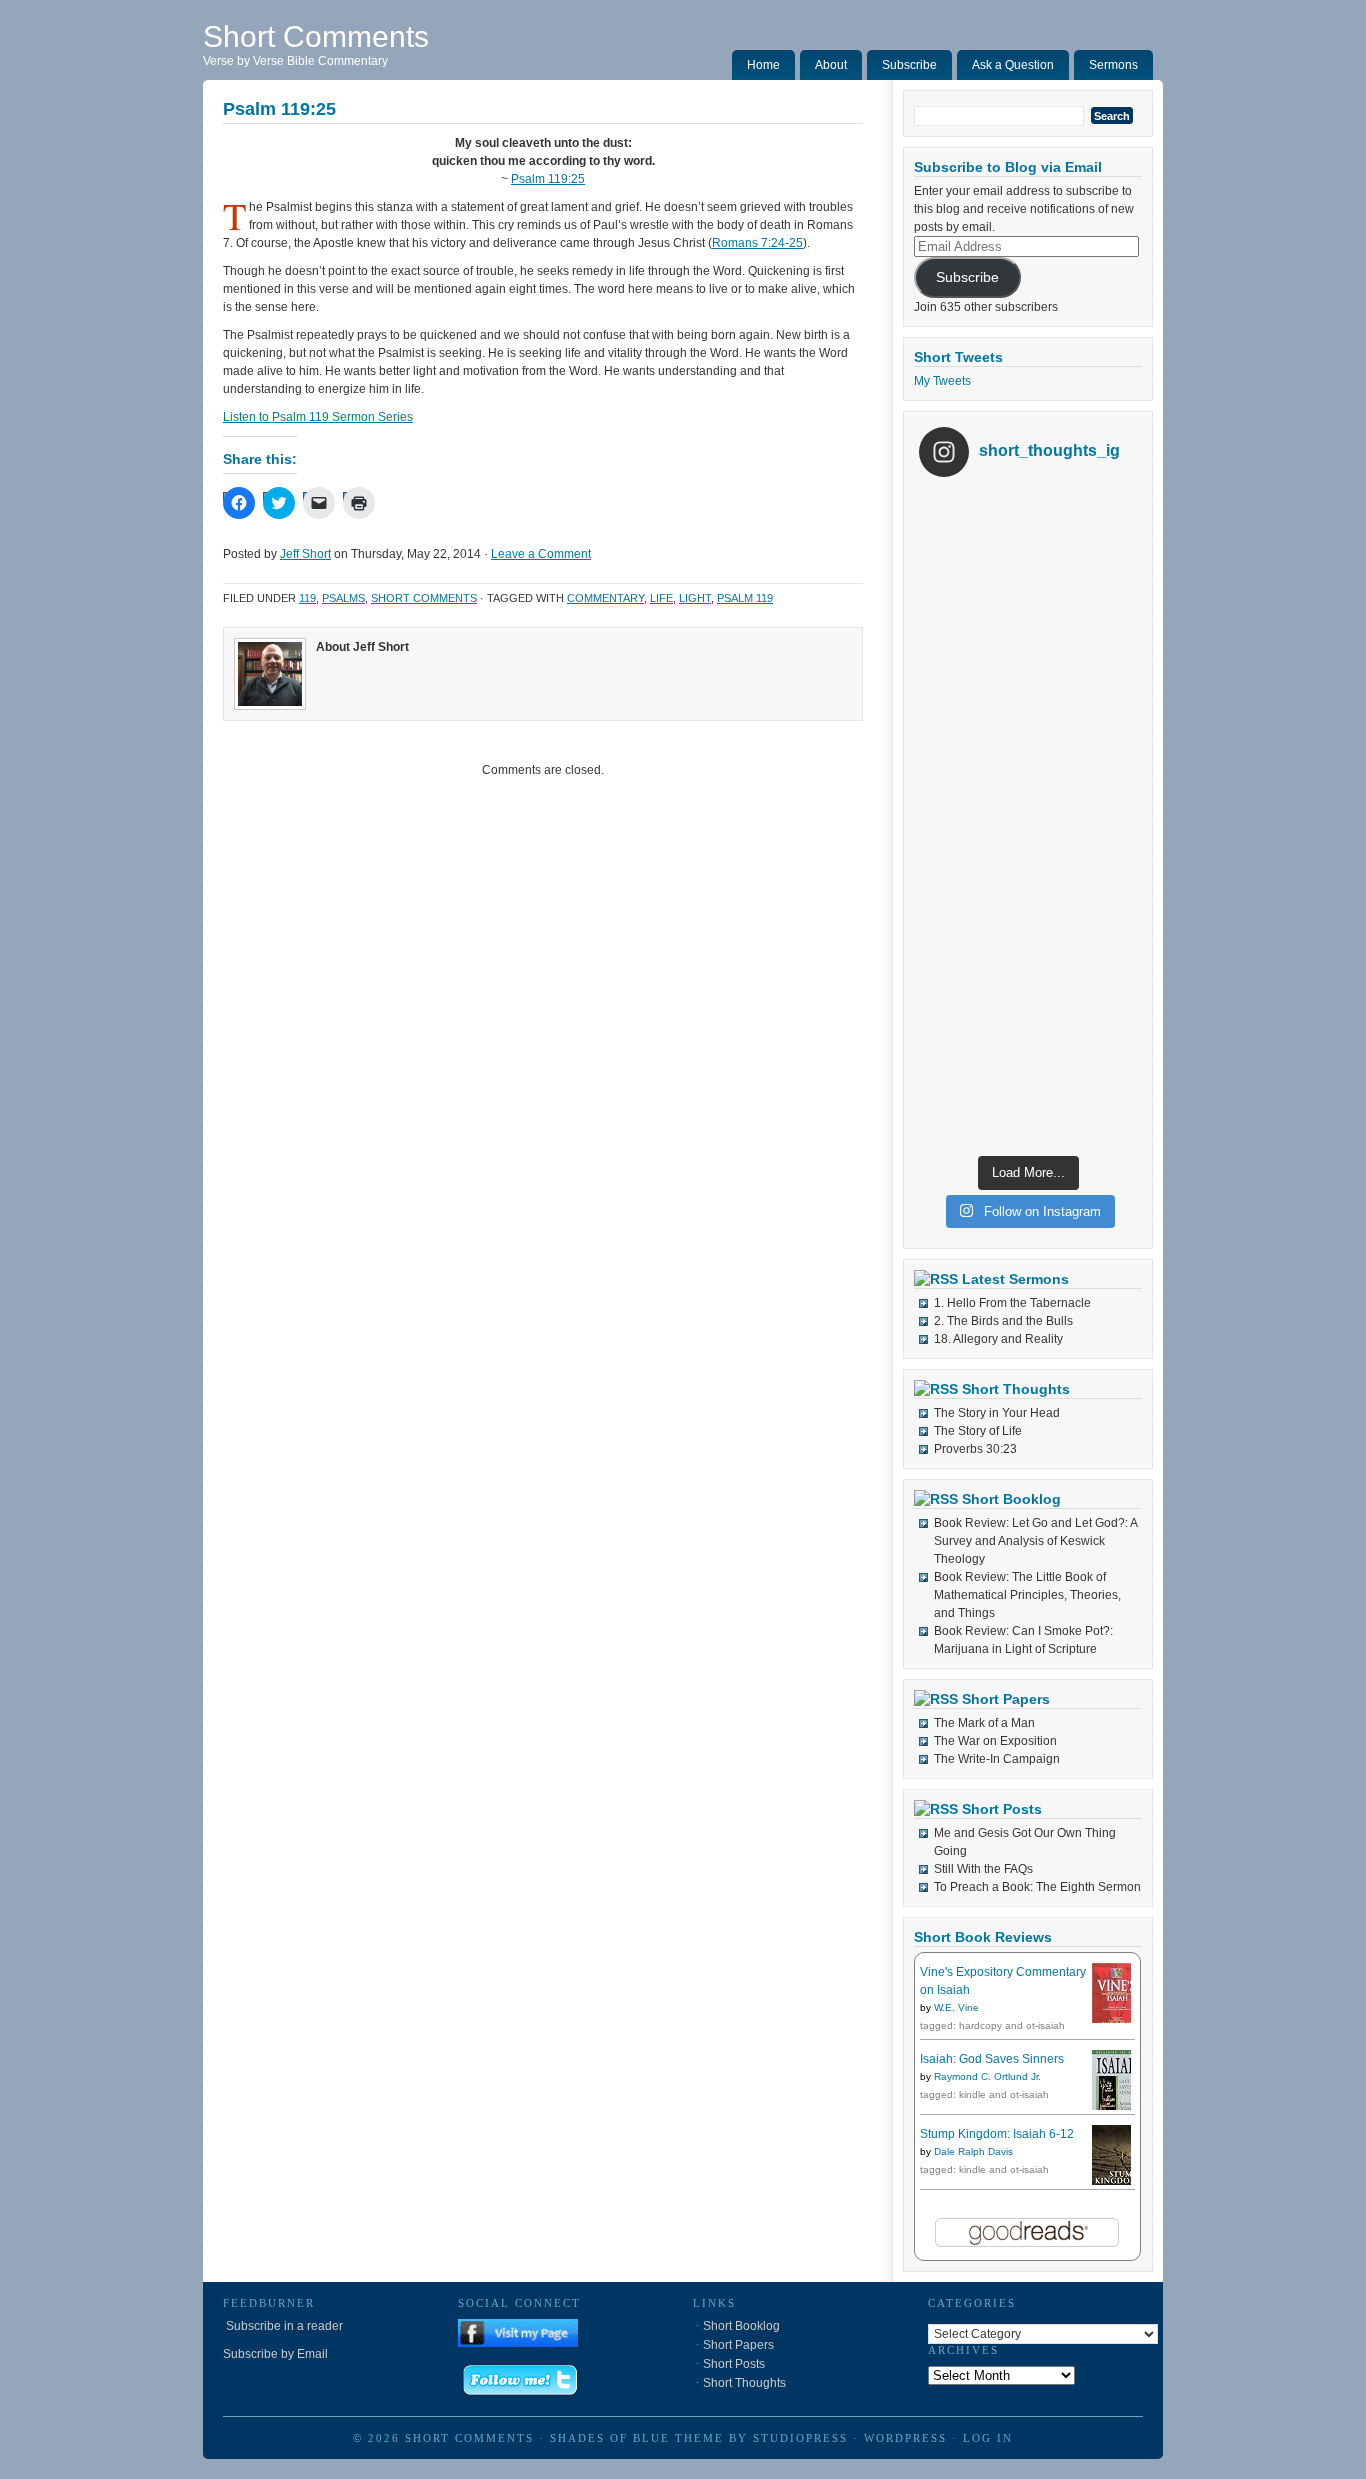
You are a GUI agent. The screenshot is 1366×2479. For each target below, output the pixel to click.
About (831, 65)
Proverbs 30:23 (975, 1449)
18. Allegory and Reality (998, 1339)
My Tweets (942, 381)
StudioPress (800, 2438)
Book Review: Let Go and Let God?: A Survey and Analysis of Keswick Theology (1035, 1541)
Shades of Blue (610, 2438)
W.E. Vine (956, 2007)
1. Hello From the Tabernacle (1012, 1303)
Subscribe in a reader (283, 2326)
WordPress (905, 2438)
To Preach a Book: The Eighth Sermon (1037, 1887)
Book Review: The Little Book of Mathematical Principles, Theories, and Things (1027, 1595)
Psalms (343, 598)
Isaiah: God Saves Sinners (992, 2059)
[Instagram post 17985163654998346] (1028, 819)
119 (307, 598)
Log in (988, 2438)
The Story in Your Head (997, 1413)
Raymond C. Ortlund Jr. (987, 2076)
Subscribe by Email (275, 2354)
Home (763, 65)
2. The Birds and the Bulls (1003, 1321)
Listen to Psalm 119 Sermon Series (318, 417)
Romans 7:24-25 (757, 243)
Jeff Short (305, 554)
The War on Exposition (995, 1741)
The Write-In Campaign (997, 1759)
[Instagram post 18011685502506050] (1028, 1037)
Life (661, 598)
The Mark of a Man (984, 1723)
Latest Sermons (1015, 1279)
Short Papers (1006, 1699)
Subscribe (909, 65)
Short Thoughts (1016, 1389)
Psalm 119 (745, 598)
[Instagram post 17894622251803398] (1028, 601)
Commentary (605, 598)
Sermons (1113, 65)
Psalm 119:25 (548, 179)
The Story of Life (978, 1431)
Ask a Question (1013, 65)
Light (695, 598)
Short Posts (1002, 1809)
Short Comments (316, 36)
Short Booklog (1011, 1499)
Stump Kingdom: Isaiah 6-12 (997, 2134)
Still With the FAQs (983, 1869)
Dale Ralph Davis (973, 2151)
